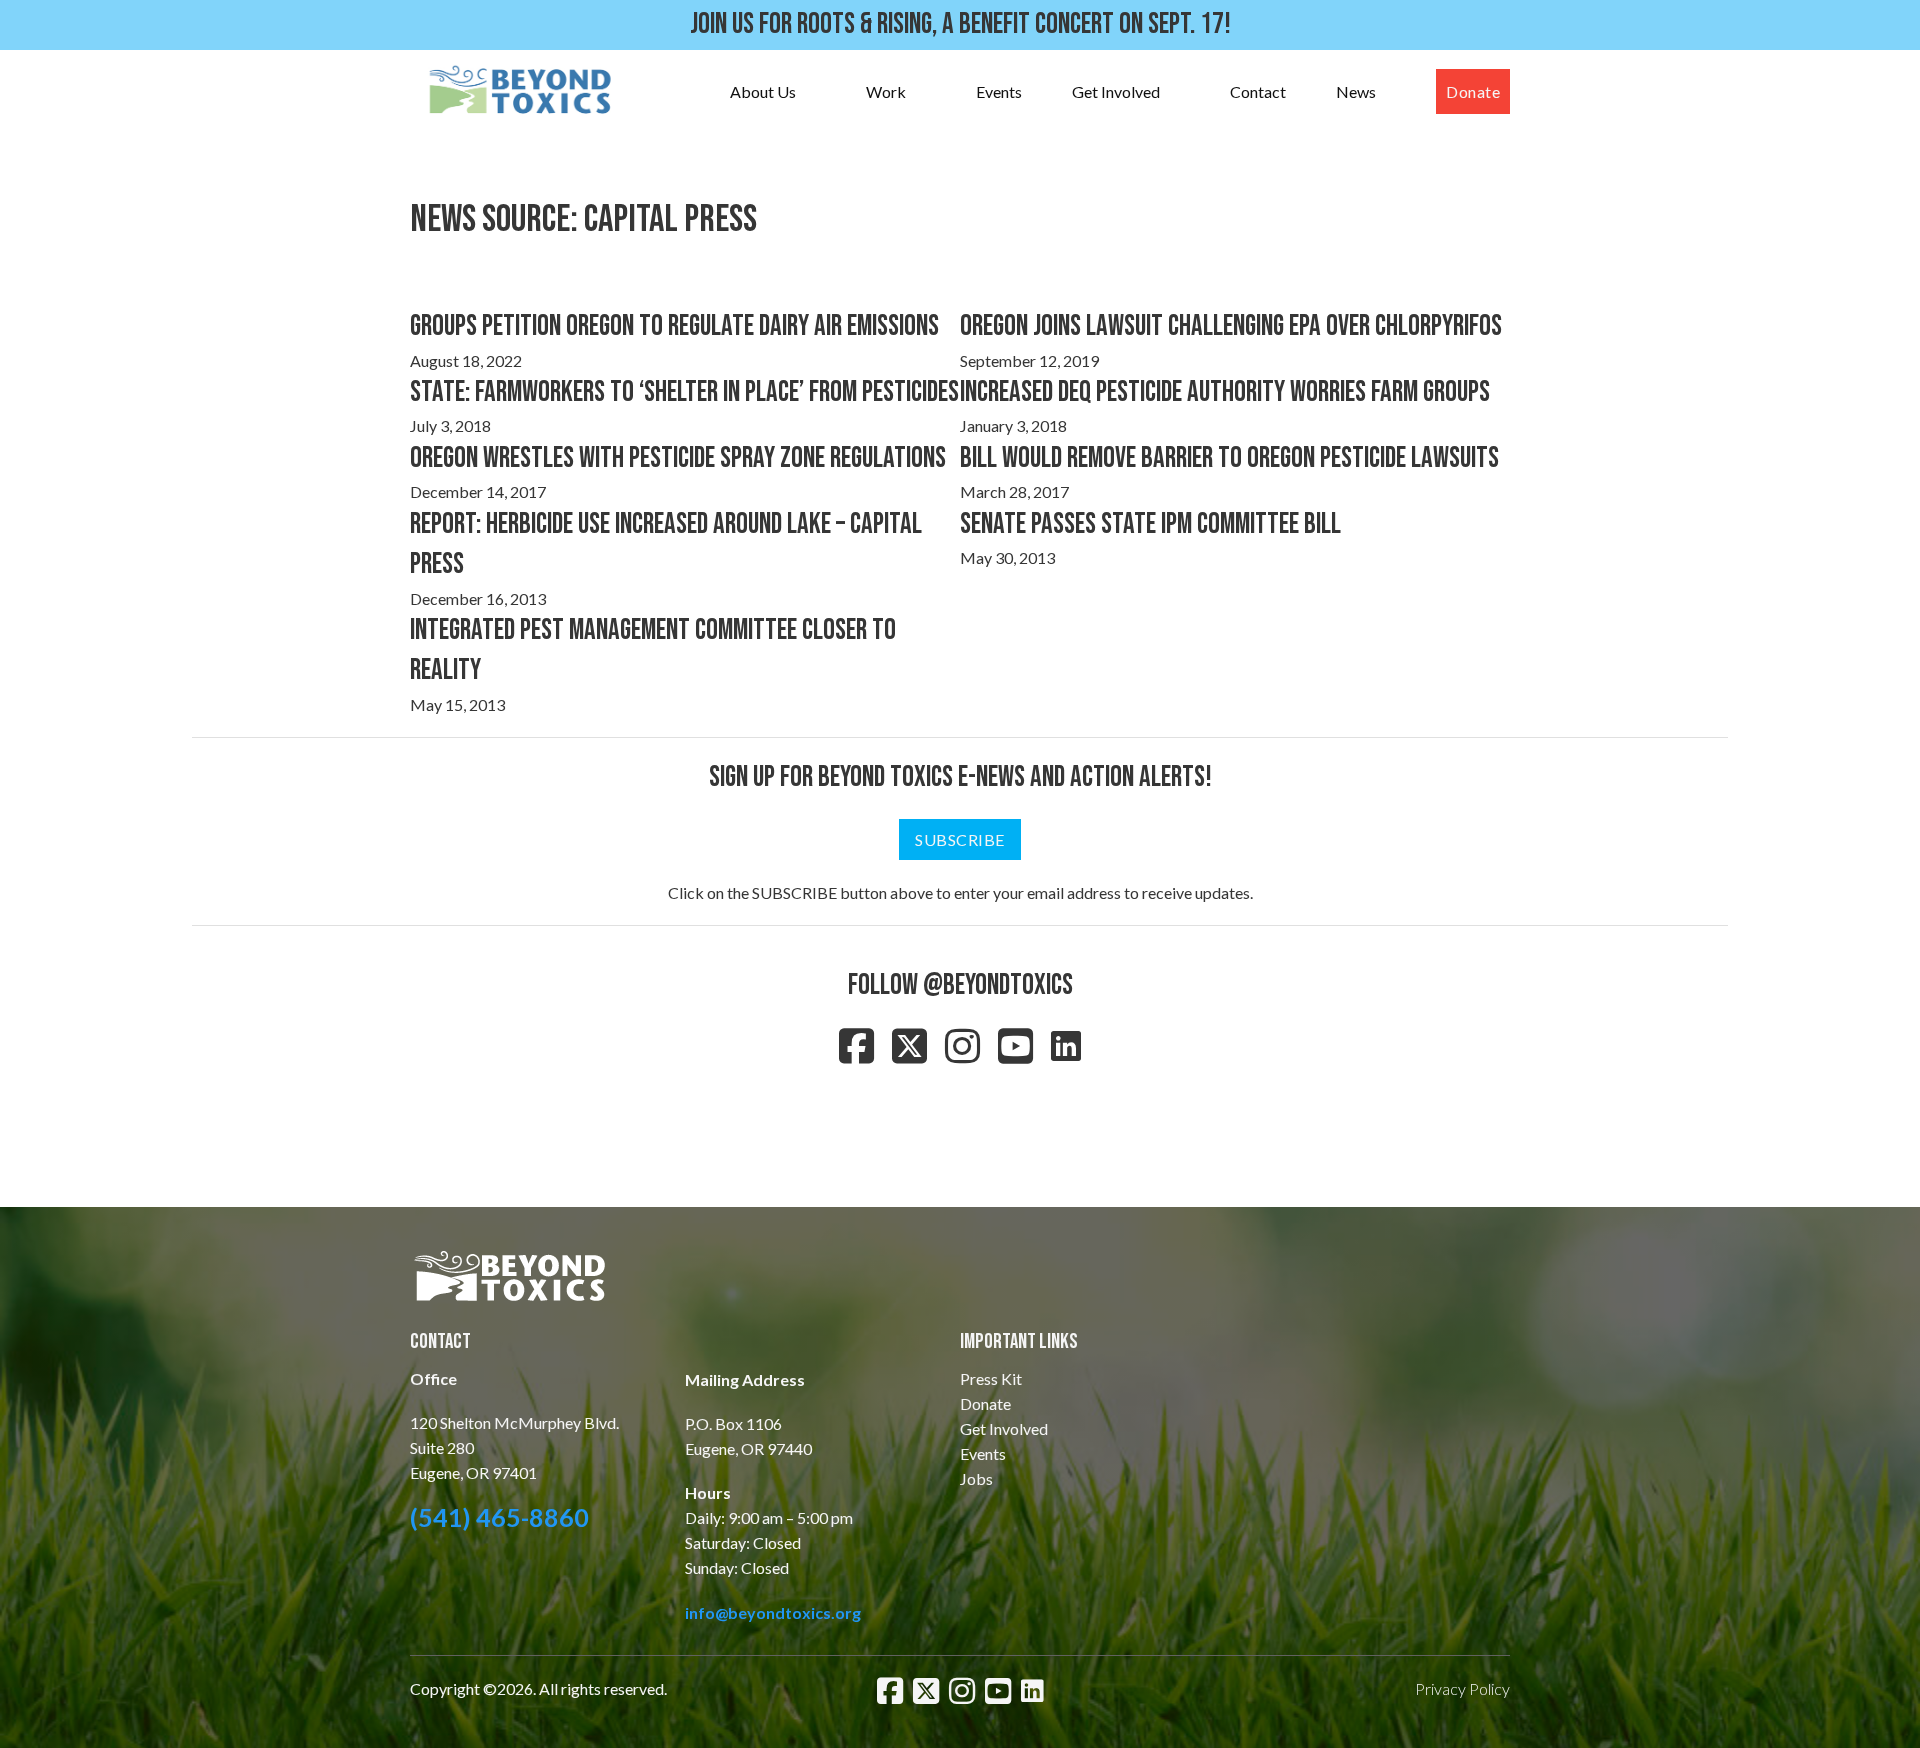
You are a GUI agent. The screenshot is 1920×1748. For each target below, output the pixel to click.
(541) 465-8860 (499, 1517)
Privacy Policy (1462, 1688)
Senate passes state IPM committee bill (1150, 524)
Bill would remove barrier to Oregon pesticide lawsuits (1229, 458)
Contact (1258, 91)
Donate (1473, 91)
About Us (763, 91)
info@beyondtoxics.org (773, 1612)
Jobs (976, 1478)
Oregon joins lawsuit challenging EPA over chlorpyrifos (1231, 326)
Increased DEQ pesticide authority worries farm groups (1225, 392)
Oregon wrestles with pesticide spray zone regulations (678, 458)
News (1356, 91)
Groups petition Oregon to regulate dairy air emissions (674, 326)
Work (886, 91)
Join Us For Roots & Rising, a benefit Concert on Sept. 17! (960, 24)
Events (999, 91)
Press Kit (991, 1378)
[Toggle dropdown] (816, 92)
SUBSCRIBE (960, 839)
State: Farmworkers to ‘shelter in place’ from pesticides (684, 392)
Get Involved (1116, 91)
